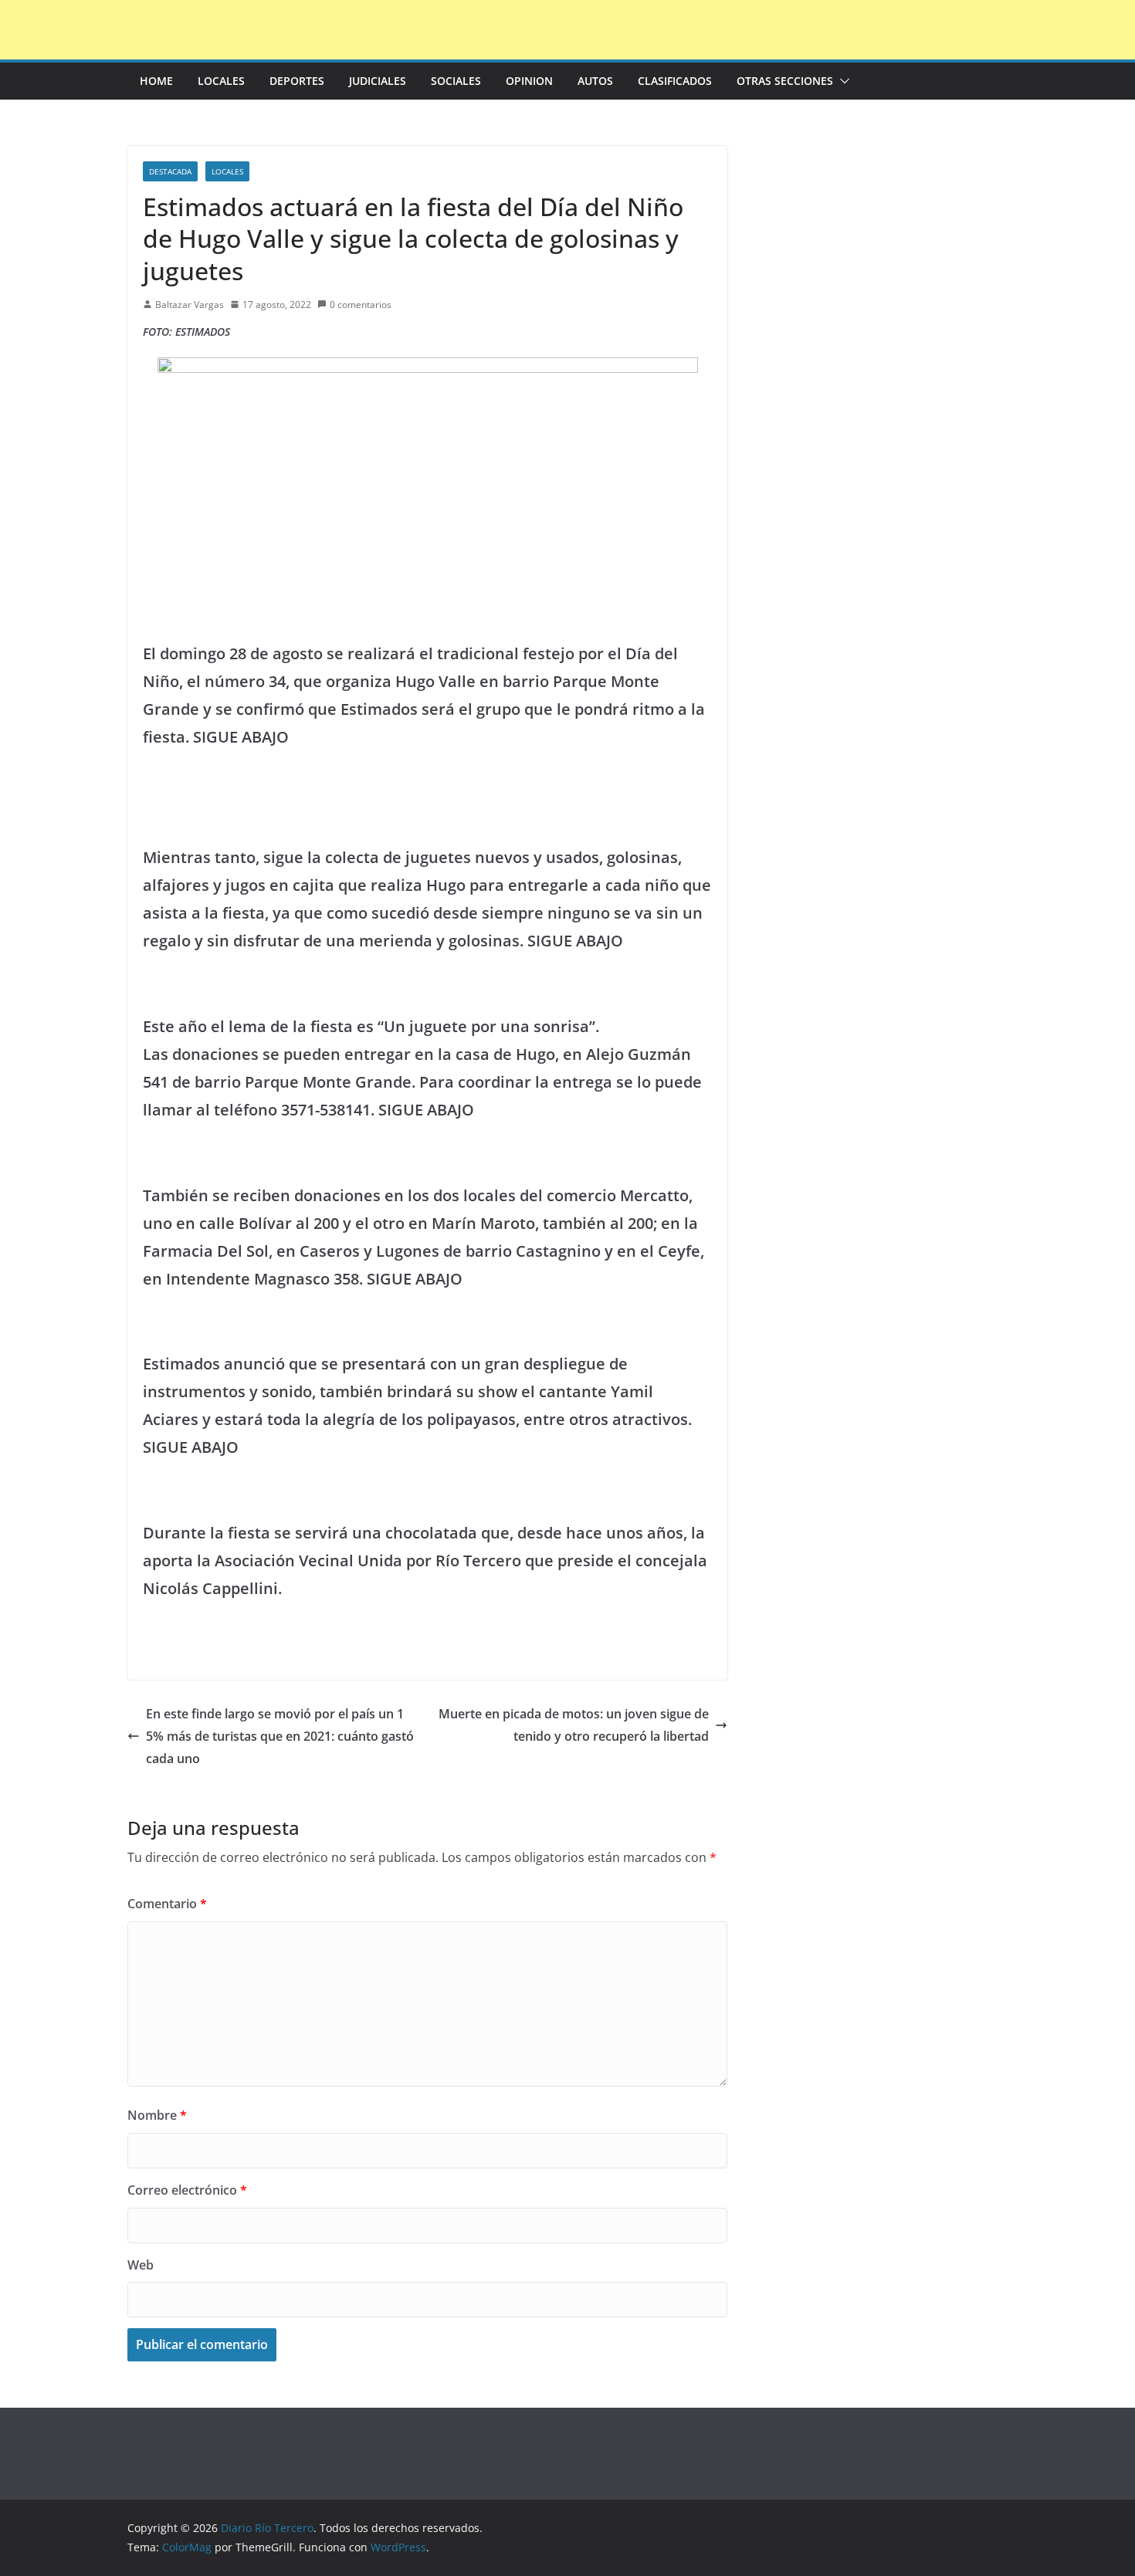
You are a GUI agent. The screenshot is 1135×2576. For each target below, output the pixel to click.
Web (141, 2265)
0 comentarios (361, 305)
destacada (170, 171)
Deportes (297, 81)
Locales (221, 81)
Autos (595, 81)
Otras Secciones (785, 81)
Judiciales (378, 81)
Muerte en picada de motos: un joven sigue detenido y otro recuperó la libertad (574, 1725)
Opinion (529, 81)
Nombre (157, 2115)
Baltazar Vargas (190, 305)
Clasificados (675, 81)
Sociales (456, 81)
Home (156, 81)
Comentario (167, 1904)
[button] (842, 81)
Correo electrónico (187, 2190)
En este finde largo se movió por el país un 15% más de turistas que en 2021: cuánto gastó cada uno (280, 1736)
